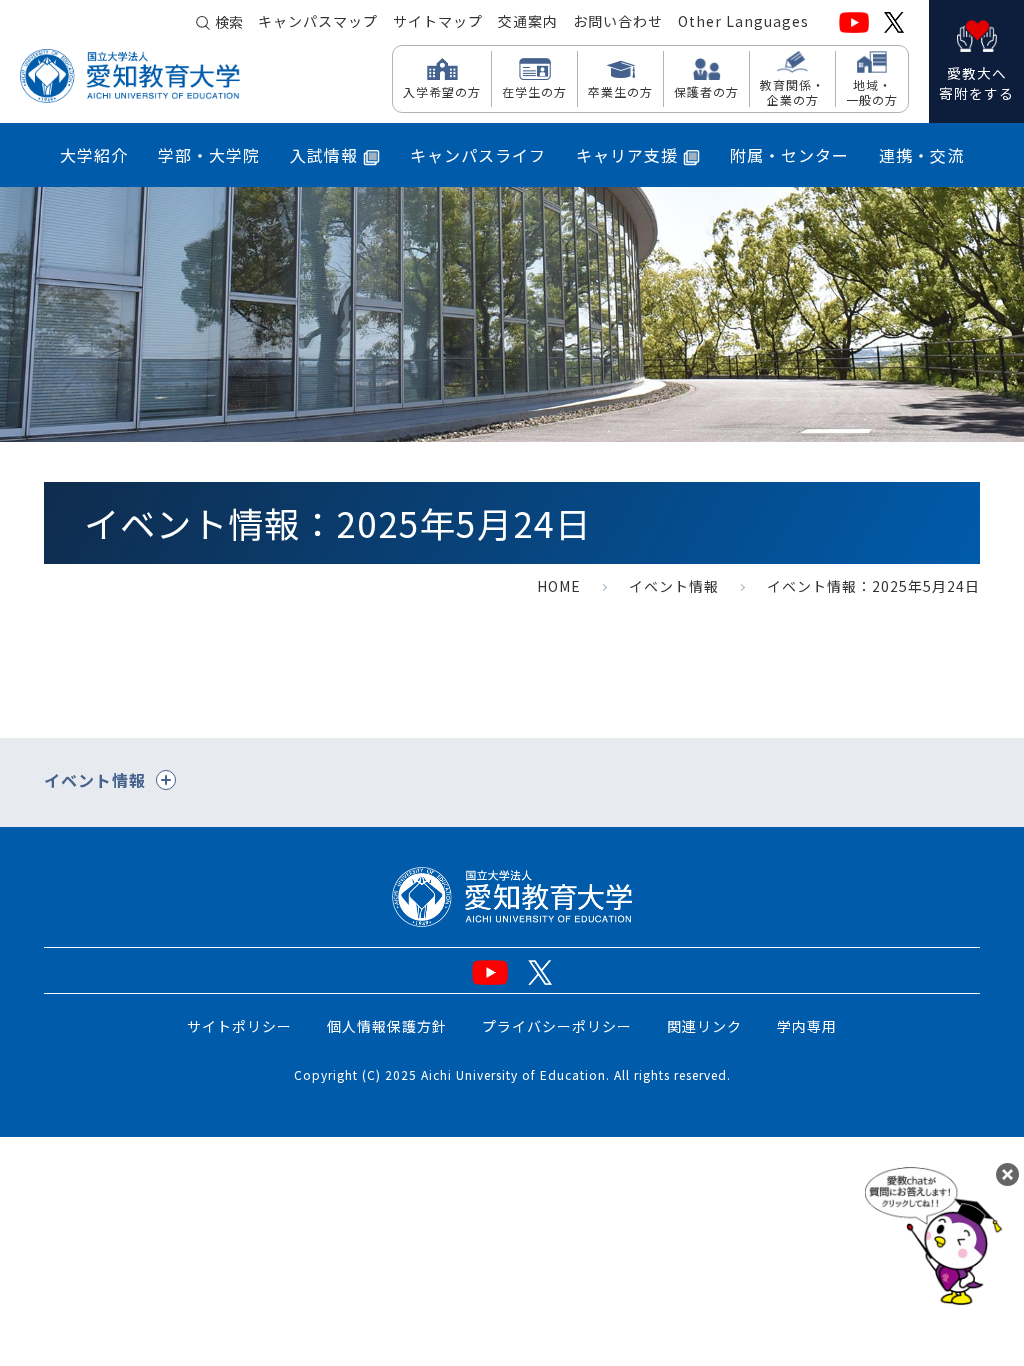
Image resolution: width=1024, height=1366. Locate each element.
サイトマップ (438, 21)
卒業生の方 (620, 91)
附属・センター (789, 155)
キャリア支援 (627, 155)
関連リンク (704, 1026)
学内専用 (807, 1026)
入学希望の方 (442, 91)
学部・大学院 (209, 155)
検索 (229, 22)
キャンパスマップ (318, 21)
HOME (559, 586)
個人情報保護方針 (387, 1026)
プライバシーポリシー (557, 1026)
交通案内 (528, 21)
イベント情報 (674, 586)
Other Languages (743, 21)
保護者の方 (706, 91)
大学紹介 (94, 155)
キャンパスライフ (478, 155)
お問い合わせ (618, 21)
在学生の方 (534, 91)
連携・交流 (921, 155)
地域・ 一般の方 (872, 91)
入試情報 (324, 155)
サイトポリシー (239, 1026)
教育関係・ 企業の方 (792, 91)
